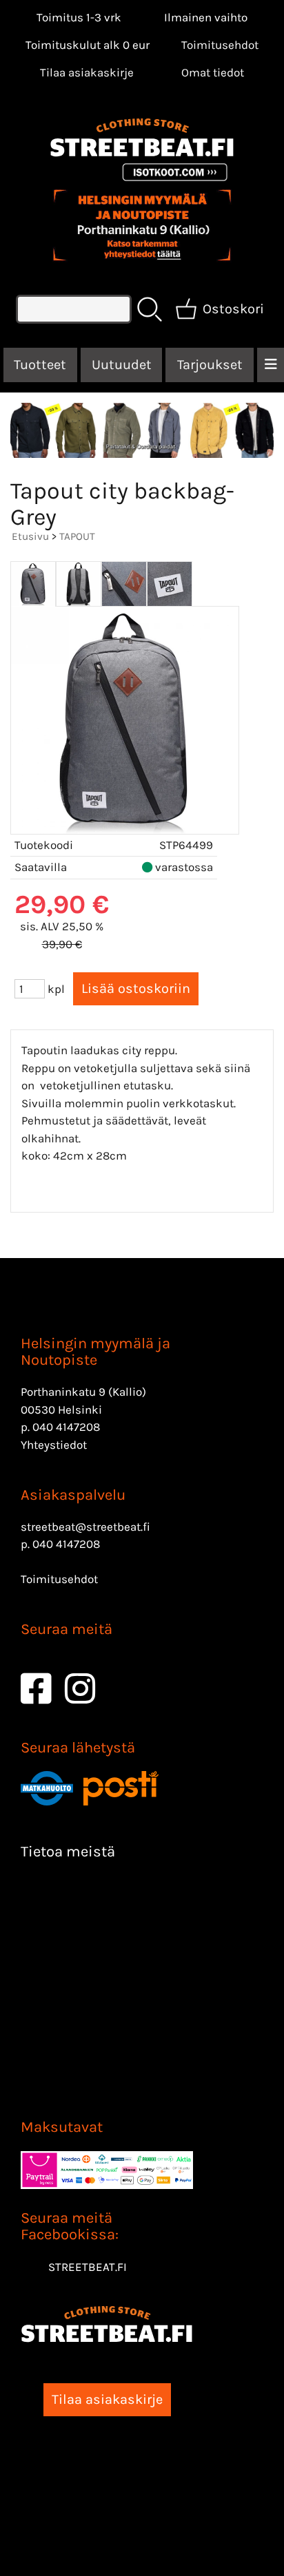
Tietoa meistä (68, 1852)
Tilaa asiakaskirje (87, 72)
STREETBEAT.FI (88, 2267)
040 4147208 (66, 1427)
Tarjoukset (210, 365)
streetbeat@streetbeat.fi (85, 1527)
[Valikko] (271, 365)
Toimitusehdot (220, 45)
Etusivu (30, 536)
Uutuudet (122, 365)
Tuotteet (40, 365)
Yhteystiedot (54, 1445)
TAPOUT (77, 536)
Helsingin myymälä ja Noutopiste (95, 1352)
